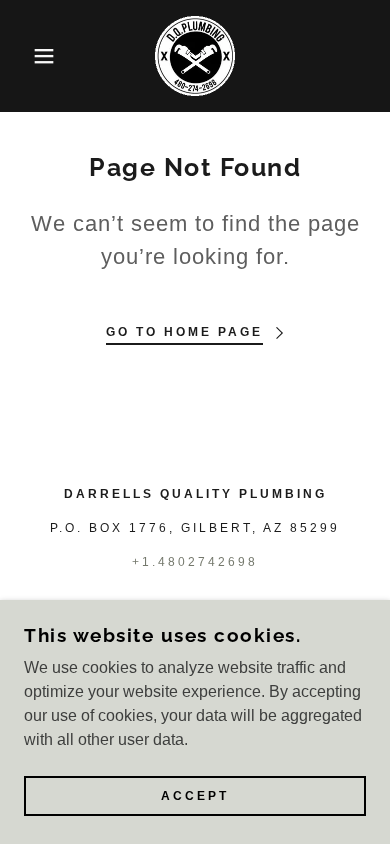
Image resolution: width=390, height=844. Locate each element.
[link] (195, 56)
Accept (195, 796)
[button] (30, 56)
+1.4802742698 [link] (195, 562)
